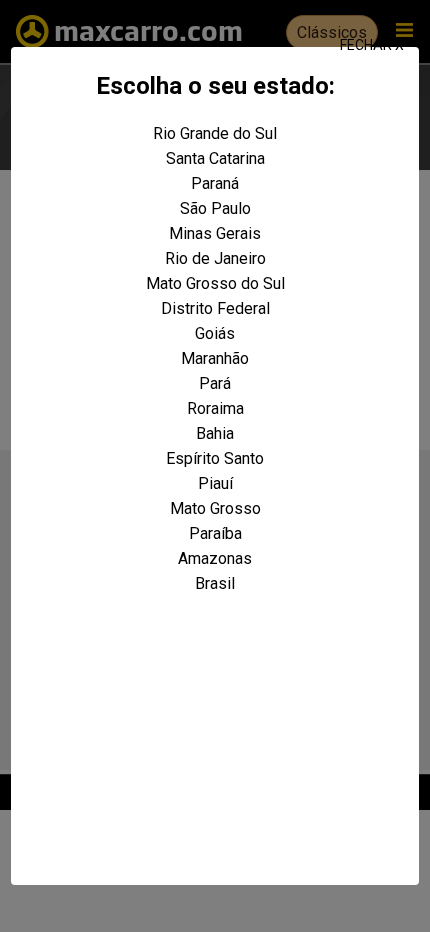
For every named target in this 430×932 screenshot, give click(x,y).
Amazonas (215, 558)
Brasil (215, 583)
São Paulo (215, 208)
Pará (215, 383)
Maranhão (215, 358)
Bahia (215, 433)
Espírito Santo (215, 458)
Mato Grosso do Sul (215, 283)
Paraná (215, 183)
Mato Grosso (215, 508)
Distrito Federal (215, 308)
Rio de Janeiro (215, 258)
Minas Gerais (215, 233)
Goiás (215, 333)
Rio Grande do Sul (215, 133)
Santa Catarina (215, 158)
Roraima (215, 408)
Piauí (215, 483)
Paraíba (215, 533)
